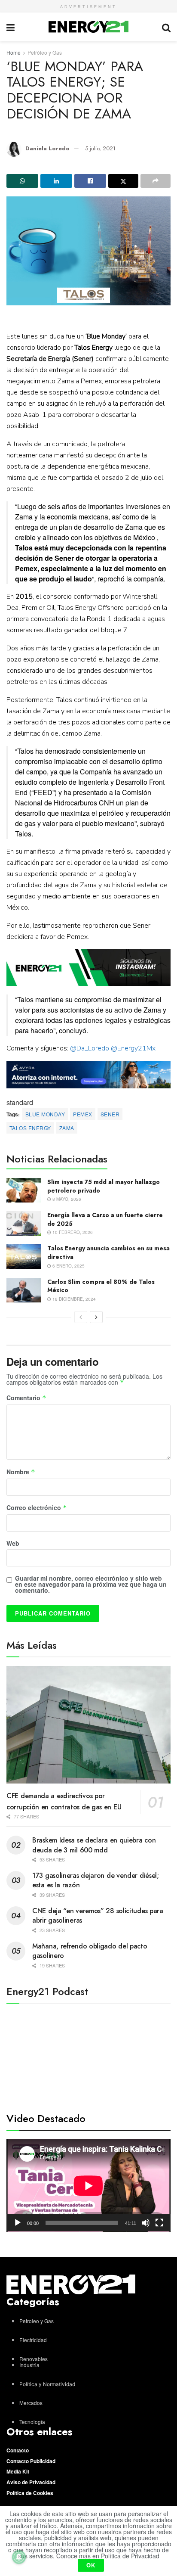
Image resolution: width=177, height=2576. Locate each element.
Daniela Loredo (47, 148)
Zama (67, 1128)
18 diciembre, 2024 (73, 1299)
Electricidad (33, 2340)
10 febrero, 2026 (72, 1232)
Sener (110, 1114)
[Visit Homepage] (88, 27)
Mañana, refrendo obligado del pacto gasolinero (90, 1951)
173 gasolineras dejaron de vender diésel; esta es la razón (96, 1880)
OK (91, 2565)
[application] (88, 2186)
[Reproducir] (18, 2223)
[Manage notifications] (19, 2557)
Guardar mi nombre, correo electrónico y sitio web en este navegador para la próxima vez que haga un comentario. (91, 1584)
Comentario (26, 1398)
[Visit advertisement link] (88, 968)
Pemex (82, 1114)
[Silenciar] (146, 2223)
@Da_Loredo (90, 1048)
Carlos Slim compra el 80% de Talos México (101, 1286)
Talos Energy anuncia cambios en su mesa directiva (108, 1252)
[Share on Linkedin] (56, 181)
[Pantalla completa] (159, 2223)
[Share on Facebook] (90, 181)
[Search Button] (166, 27)
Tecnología (32, 2422)
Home (14, 52)
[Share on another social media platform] (156, 181)
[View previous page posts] (81, 1317)
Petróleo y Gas (45, 52)
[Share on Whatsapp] (22, 181)
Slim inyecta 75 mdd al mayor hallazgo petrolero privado (104, 1186)
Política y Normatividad (47, 2384)
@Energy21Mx (133, 1048)
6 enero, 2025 (68, 1266)
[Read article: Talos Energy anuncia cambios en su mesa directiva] (24, 1257)
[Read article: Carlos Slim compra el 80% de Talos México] (24, 1290)
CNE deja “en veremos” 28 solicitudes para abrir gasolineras (98, 1916)
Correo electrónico (37, 1508)
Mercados (31, 2403)
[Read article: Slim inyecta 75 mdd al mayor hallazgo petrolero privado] (24, 1190)
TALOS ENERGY (30, 1128)
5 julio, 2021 (100, 148)
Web (13, 1543)
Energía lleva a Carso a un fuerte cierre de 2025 (105, 1219)
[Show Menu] (11, 27)
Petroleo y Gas (37, 2321)
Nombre (21, 1472)
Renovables (34, 2359)
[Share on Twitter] (123, 181)
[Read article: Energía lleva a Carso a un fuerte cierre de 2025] (24, 1223)
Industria (29, 2365)
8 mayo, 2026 (66, 1199)
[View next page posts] (96, 1317)
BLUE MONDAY (45, 1114)
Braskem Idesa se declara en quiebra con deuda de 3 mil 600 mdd (94, 1845)
